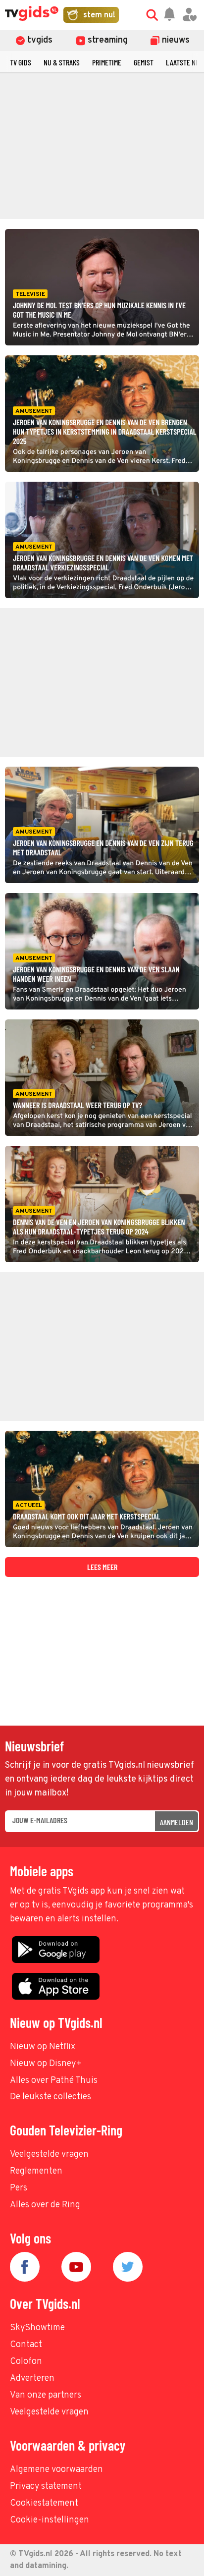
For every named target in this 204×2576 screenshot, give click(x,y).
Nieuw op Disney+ (46, 2064)
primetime (107, 62)
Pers (19, 2188)
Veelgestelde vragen (49, 2155)
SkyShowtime (37, 2328)
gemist (144, 62)
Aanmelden (177, 1822)
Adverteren (32, 2379)
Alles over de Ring (45, 2205)
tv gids (21, 62)
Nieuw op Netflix (43, 2047)
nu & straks (62, 62)
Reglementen (36, 2171)
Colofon (26, 2362)
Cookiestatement (44, 2503)
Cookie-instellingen (50, 2520)
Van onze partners (46, 2395)
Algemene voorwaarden (56, 2470)
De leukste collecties (51, 2097)
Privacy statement (46, 2487)
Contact (26, 2345)
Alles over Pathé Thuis (54, 2081)
